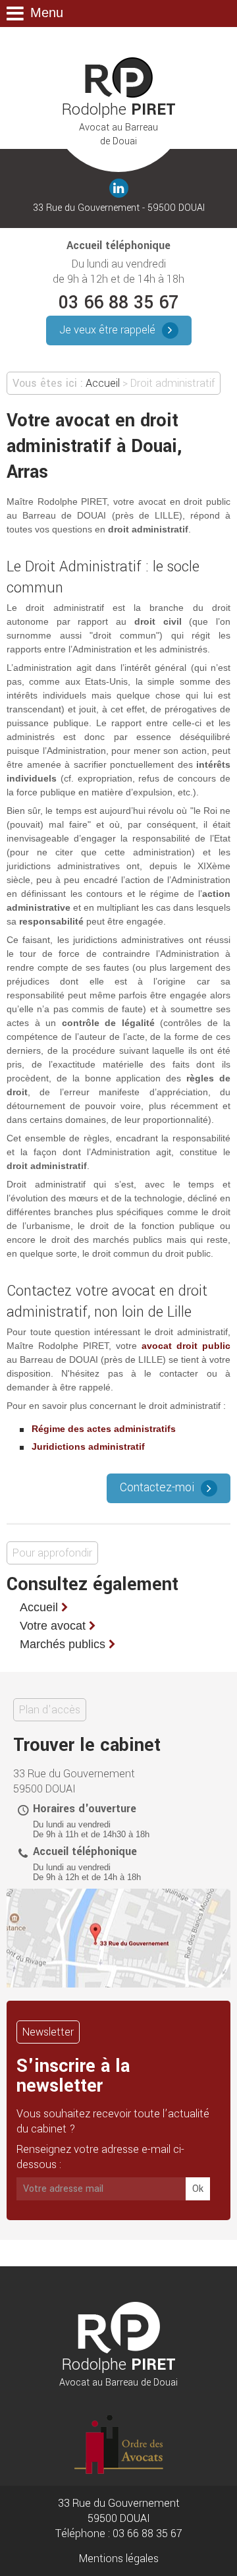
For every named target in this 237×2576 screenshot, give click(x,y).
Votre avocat (53, 1626)
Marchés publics (63, 1644)
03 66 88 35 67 (118, 303)
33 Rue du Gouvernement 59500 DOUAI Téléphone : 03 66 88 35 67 (119, 2518)
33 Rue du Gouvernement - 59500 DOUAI (119, 208)
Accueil (103, 383)
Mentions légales (119, 2559)
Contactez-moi (157, 1488)
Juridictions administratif (88, 1446)
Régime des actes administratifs (104, 1429)
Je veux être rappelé (107, 330)
